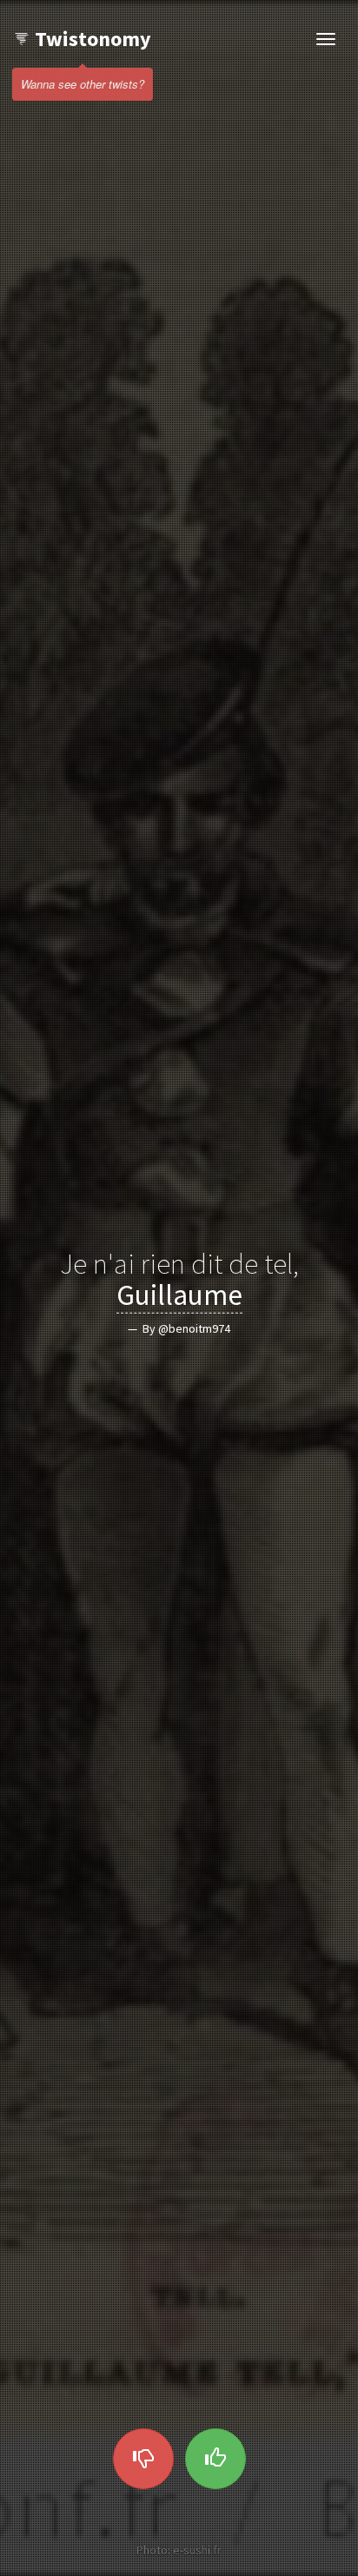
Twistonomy (93, 39)
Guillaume (179, 1295)
